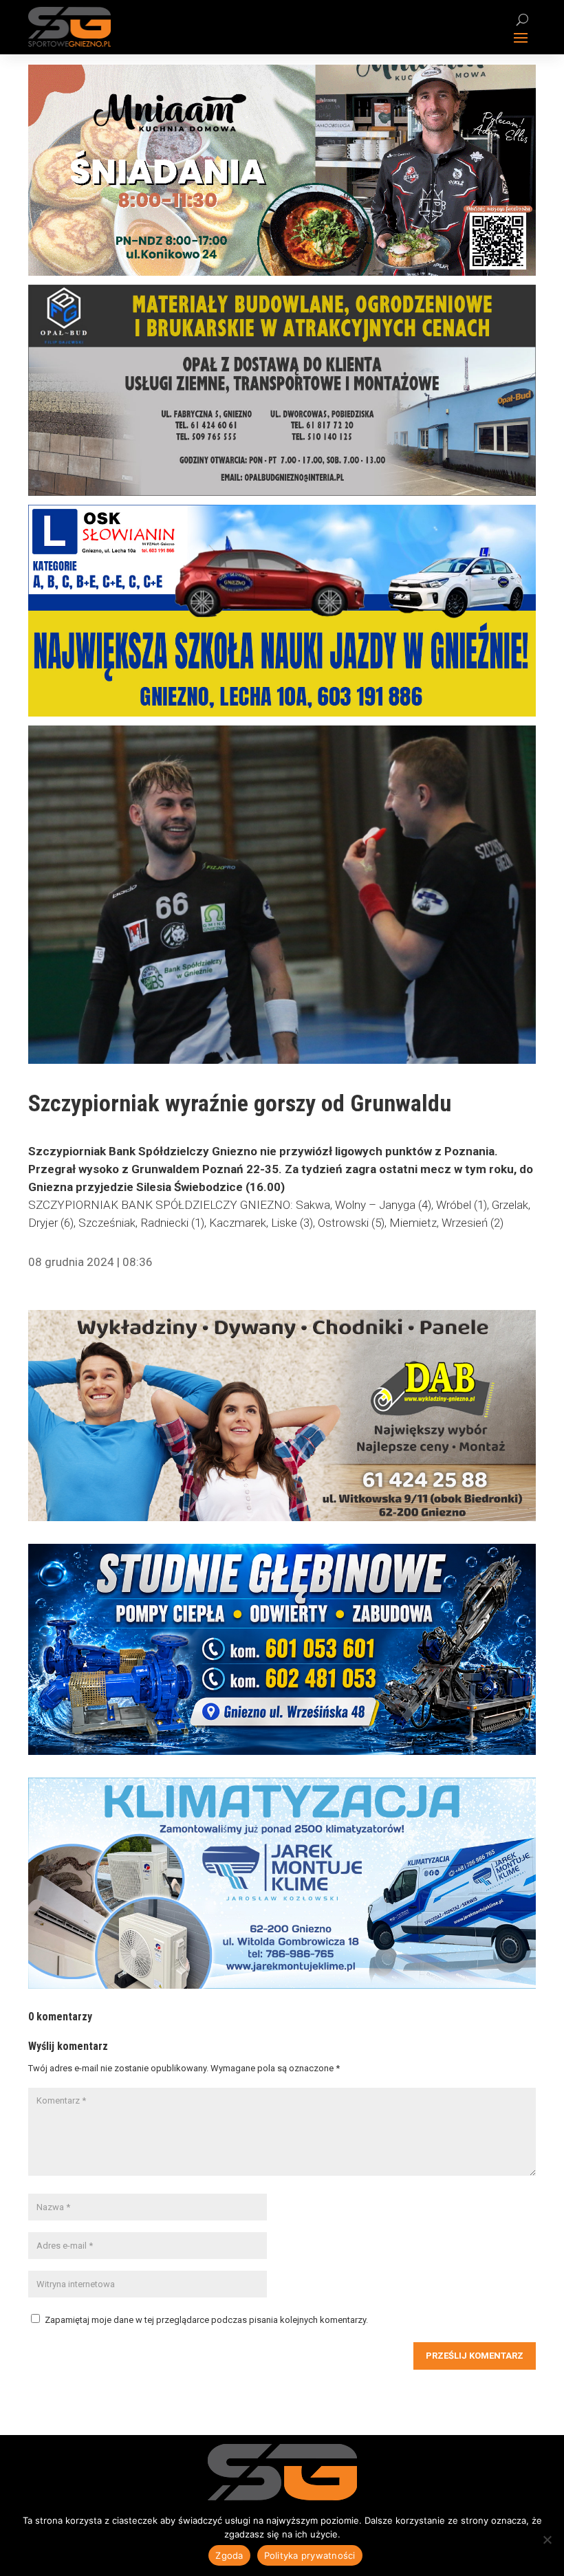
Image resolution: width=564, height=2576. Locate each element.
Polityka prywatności (310, 2555)
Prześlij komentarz (475, 2356)
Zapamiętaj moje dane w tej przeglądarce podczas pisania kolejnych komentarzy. (206, 2320)
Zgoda (229, 2555)
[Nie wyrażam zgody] (547, 2540)
